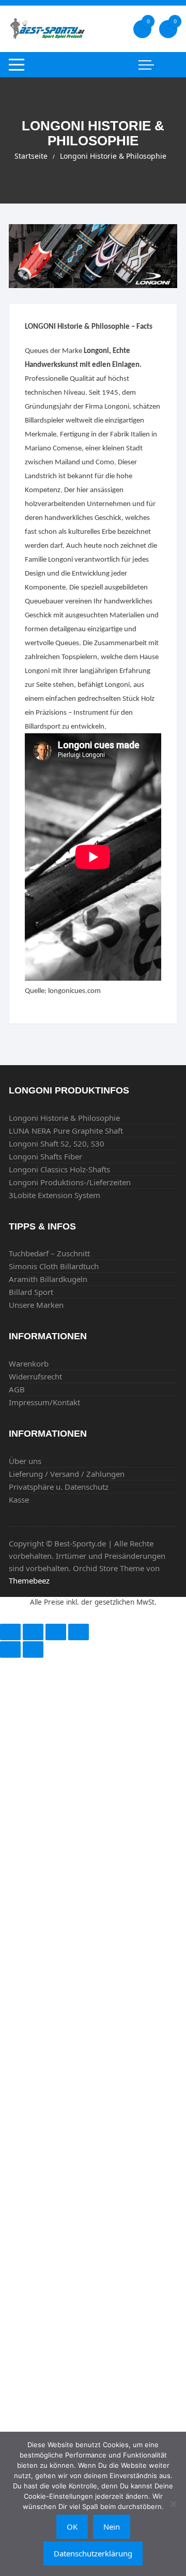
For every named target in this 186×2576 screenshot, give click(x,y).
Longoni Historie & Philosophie (64, 1118)
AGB (17, 1389)
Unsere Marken (36, 1305)
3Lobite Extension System (55, 1195)
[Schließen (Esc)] (10, 1632)
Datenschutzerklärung (93, 2553)
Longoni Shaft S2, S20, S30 (57, 1143)
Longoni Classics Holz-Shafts (59, 1169)
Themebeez (29, 1580)
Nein (112, 2527)
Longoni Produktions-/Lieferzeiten (70, 1182)
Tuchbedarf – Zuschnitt (49, 1253)
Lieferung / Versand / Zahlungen (67, 1474)
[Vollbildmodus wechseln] (56, 1632)
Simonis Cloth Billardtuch (54, 1266)
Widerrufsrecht (35, 1376)
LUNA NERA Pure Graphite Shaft (66, 1131)
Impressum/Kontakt (44, 1402)
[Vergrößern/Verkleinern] (79, 1632)
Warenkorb (29, 1363)
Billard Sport (31, 1292)
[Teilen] (33, 1632)
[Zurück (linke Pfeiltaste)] (10, 1649)
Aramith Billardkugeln (48, 1279)
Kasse (19, 1500)
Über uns (25, 1461)
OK (72, 2527)
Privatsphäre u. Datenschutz (59, 1487)
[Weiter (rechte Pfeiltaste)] (33, 1649)
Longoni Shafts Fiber (45, 1156)
